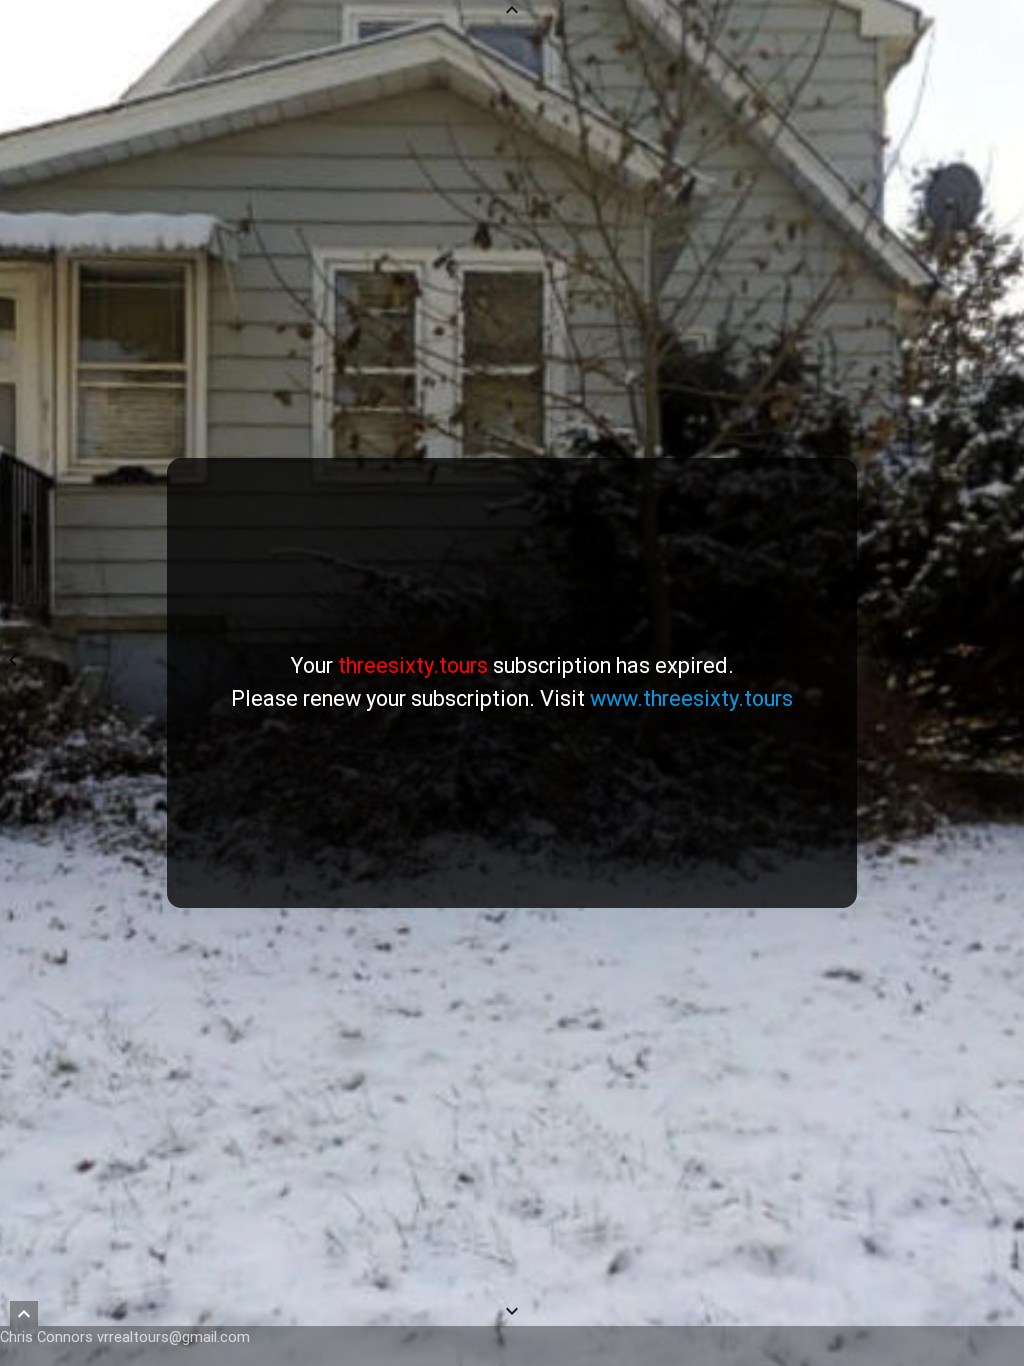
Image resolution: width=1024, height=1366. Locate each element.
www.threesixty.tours (691, 698)
